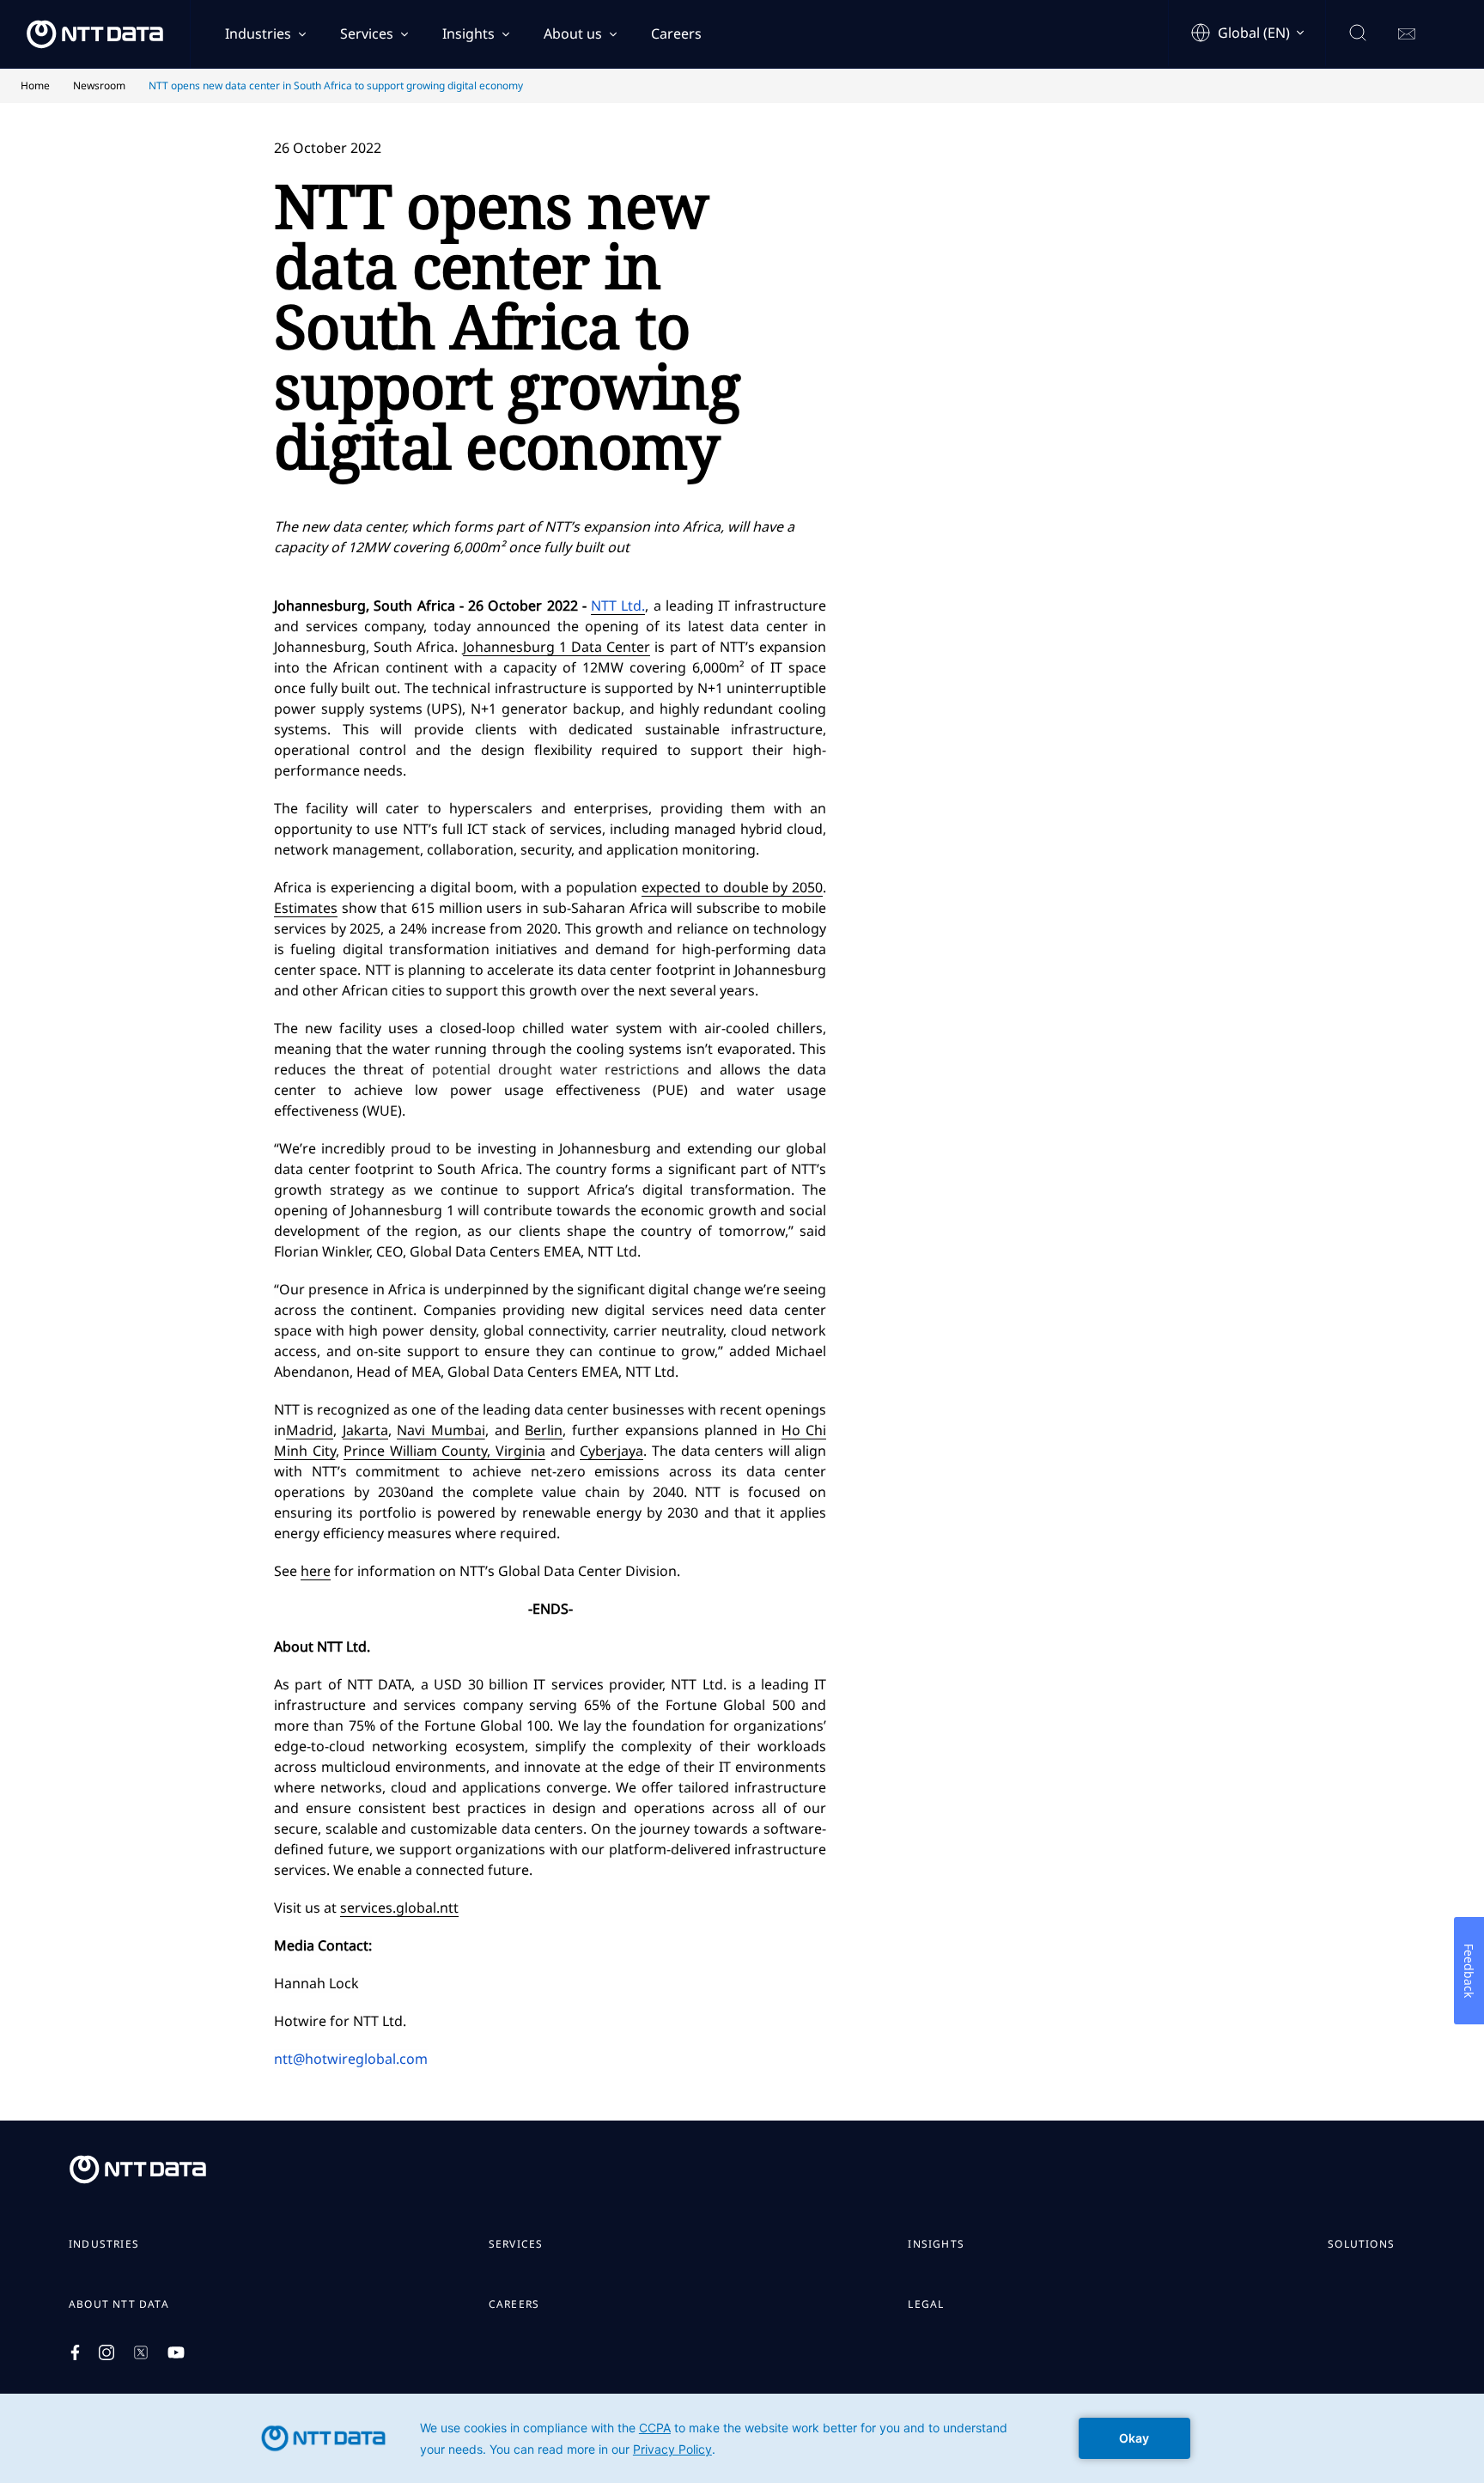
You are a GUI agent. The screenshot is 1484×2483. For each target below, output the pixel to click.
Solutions (1361, 2244)
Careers (676, 33)
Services (367, 33)
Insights (468, 33)
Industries (258, 33)
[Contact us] (1407, 34)
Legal (926, 2304)
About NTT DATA (119, 2304)
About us (573, 33)
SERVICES (516, 2244)
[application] (742, 2438)
